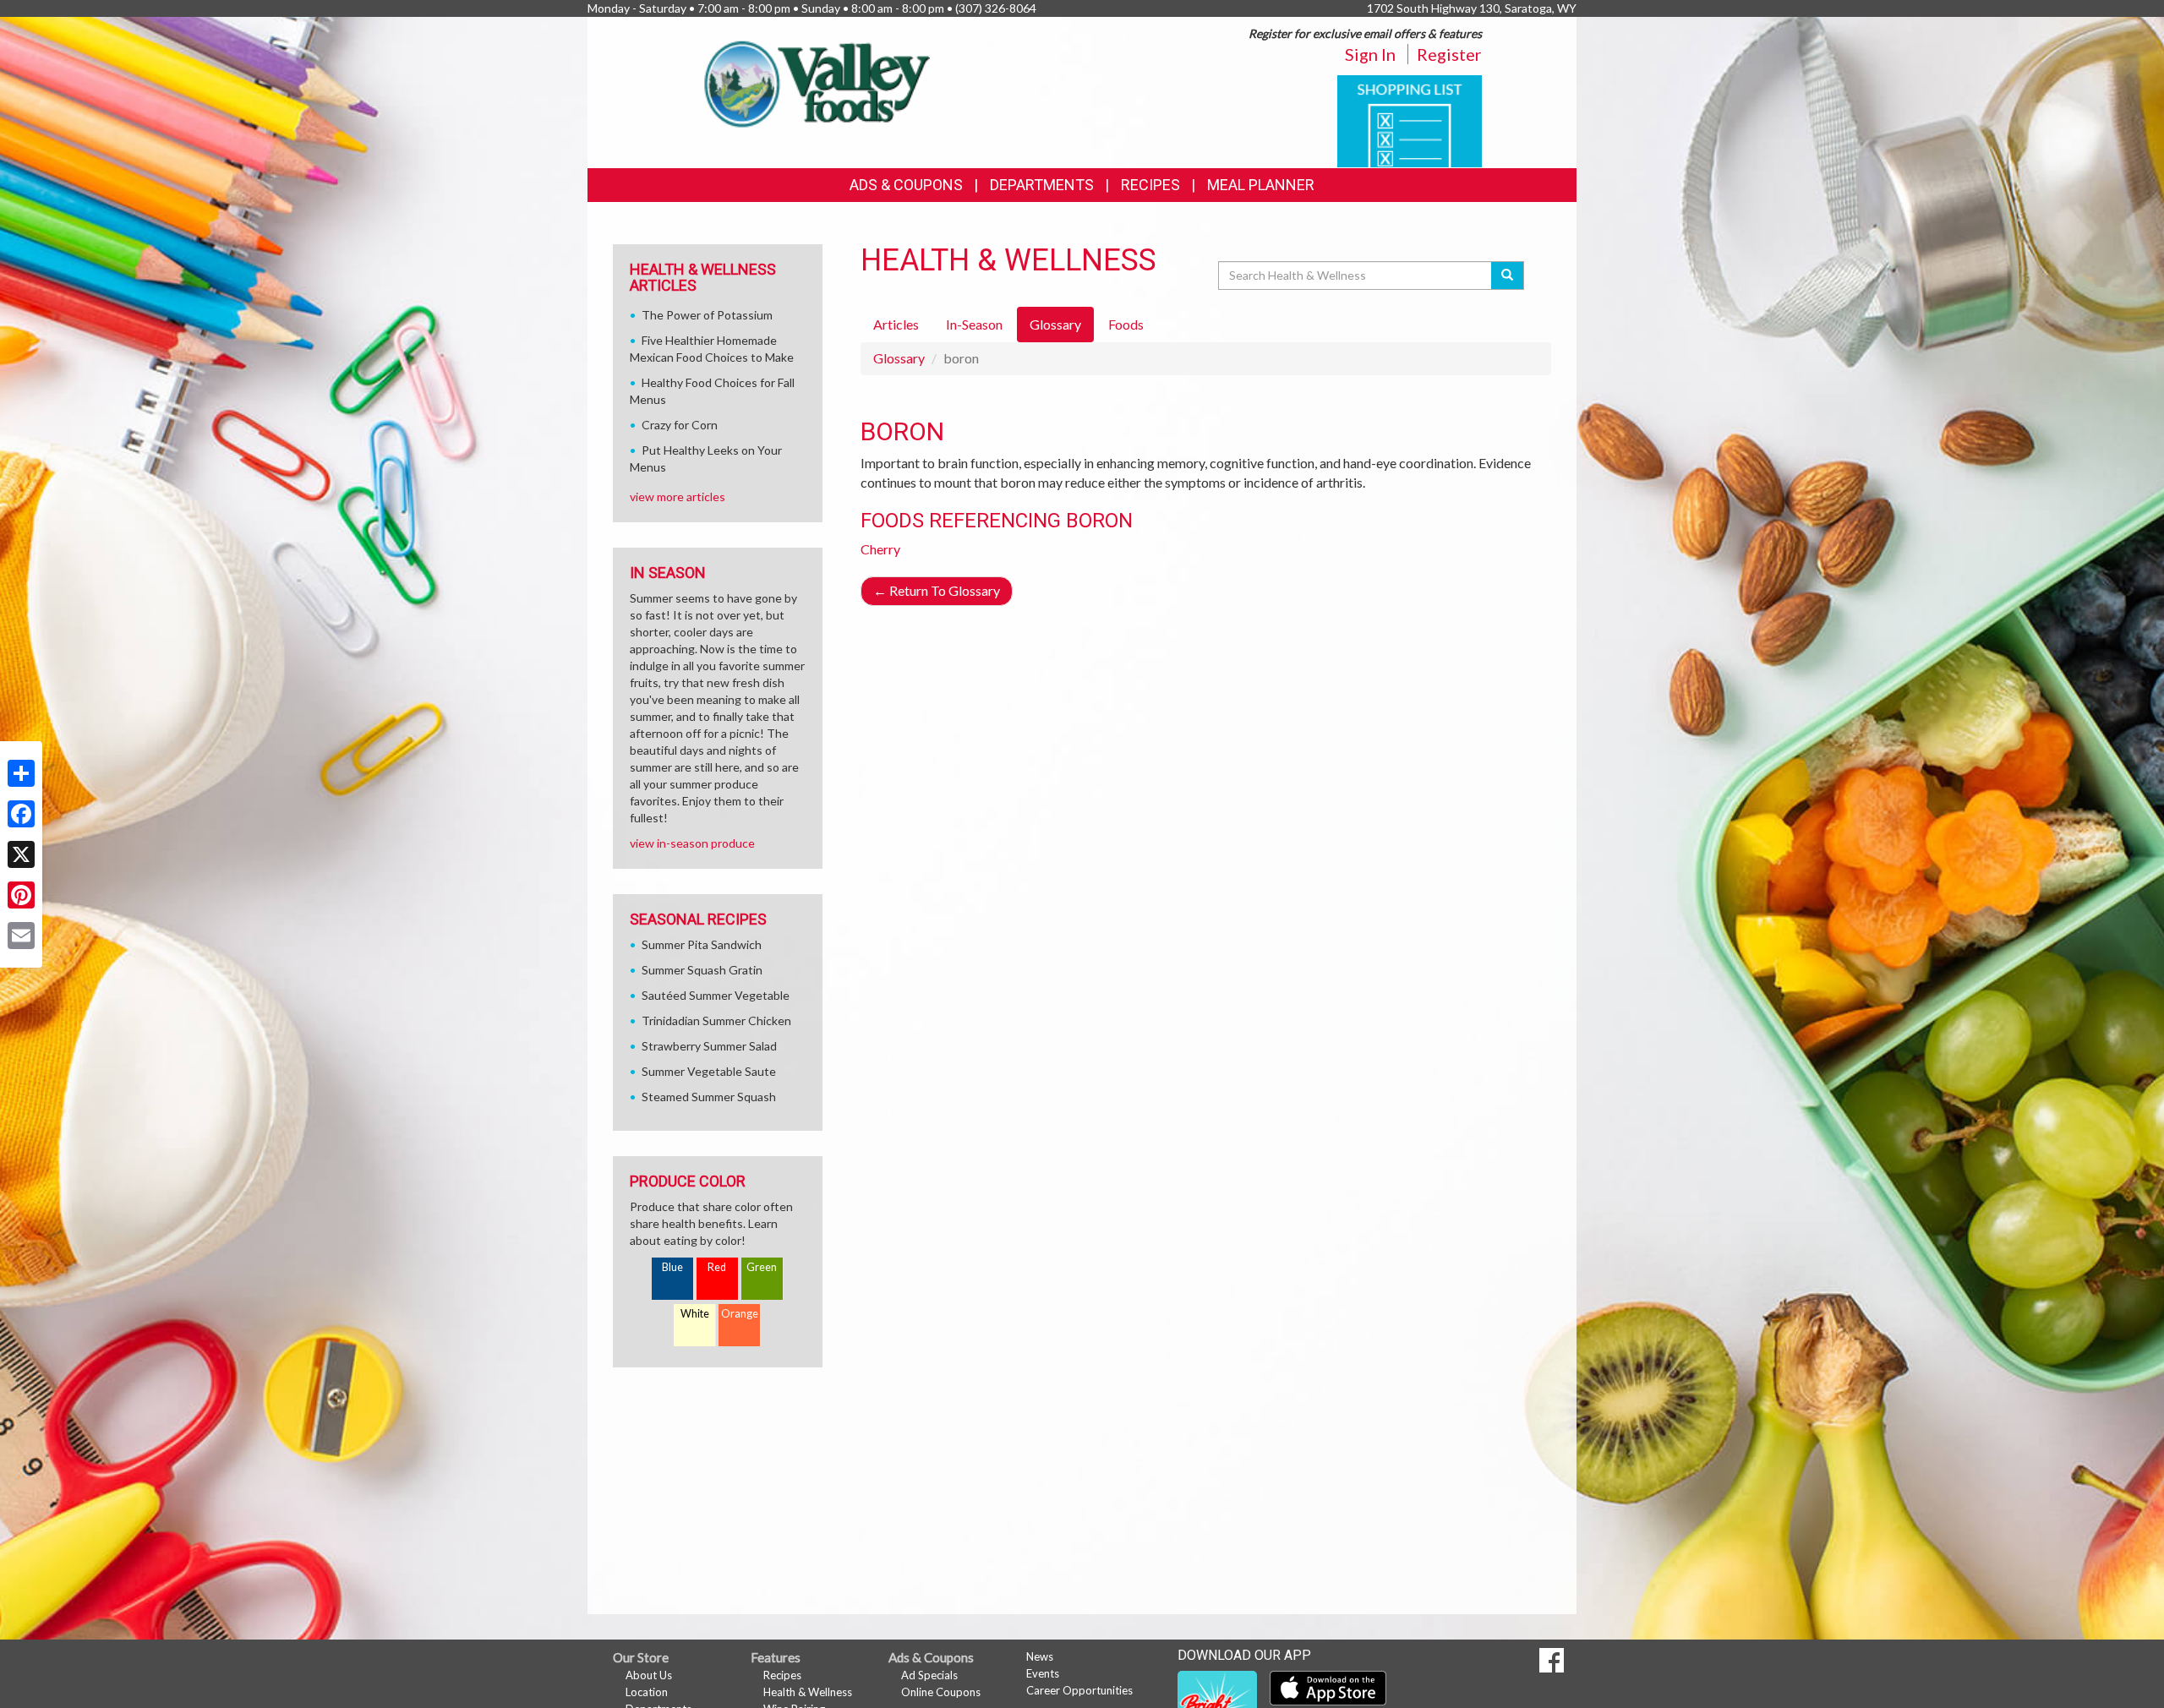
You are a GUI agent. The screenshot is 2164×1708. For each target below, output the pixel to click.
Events (1043, 1673)
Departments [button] (1042, 185)
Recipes (1150, 185)
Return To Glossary (937, 590)
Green (762, 1267)
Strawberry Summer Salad (709, 1046)
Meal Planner (1261, 185)
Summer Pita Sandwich (702, 944)
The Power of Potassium (707, 315)
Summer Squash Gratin (702, 970)
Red (717, 1267)
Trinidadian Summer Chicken (716, 1020)
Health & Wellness (808, 1692)
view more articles (678, 497)
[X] (21, 854)
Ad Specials (929, 1675)
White (695, 1314)
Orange (740, 1314)
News (1040, 1656)
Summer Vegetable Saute (709, 1071)
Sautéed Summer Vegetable (716, 995)
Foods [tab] (1126, 324)
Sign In (1370, 54)
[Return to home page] (813, 81)
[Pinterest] (21, 895)
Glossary (899, 358)
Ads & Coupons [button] (906, 185)
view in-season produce (692, 843)
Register (1449, 54)
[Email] (21, 936)
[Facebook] (21, 814)
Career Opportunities (1079, 1690)
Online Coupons (941, 1692)
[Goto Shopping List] (1410, 120)
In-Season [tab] (974, 324)
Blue (672, 1267)
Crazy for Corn (680, 425)
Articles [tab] (896, 324)
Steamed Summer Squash (709, 1097)
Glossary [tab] (1055, 324)
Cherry (880, 549)
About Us (649, 1675)
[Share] (21, 773)
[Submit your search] (1508, 276)
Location (647, 1692)
